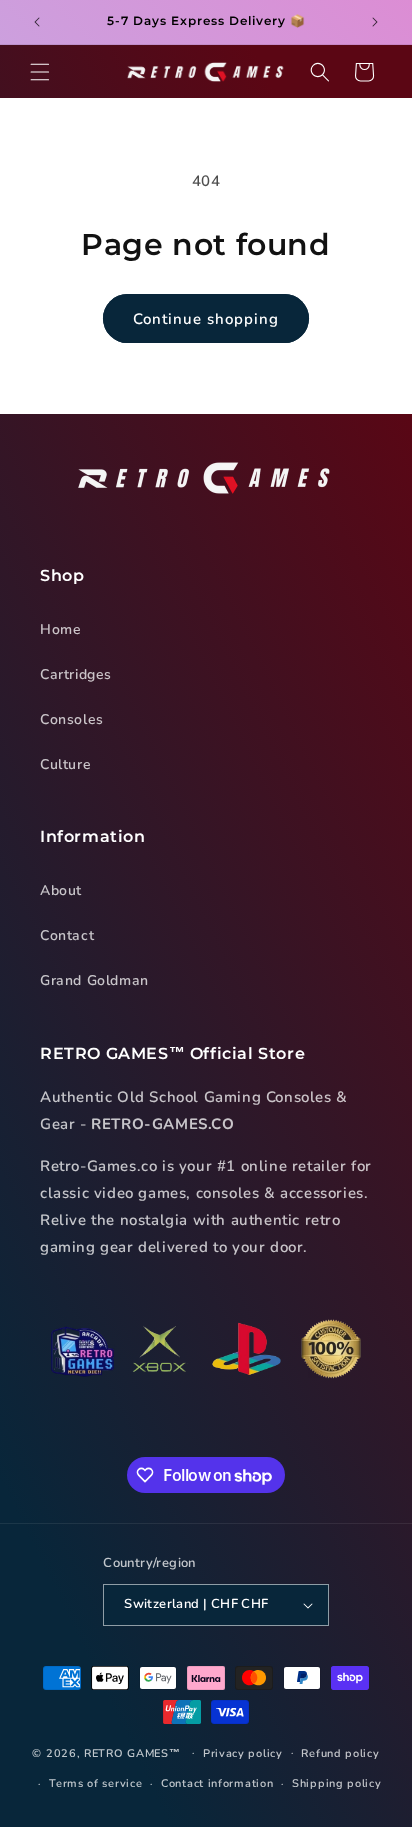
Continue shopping (206, 319)
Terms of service (95, 1783)
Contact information (217, 1783)
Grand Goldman (94, 980)
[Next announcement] (375, 22)
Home (60, 629)
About (61, 890)
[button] (40, 72)
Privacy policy (243, 1753)
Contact (67, 935)
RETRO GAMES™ (132, 1752)
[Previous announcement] (37, 22)
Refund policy (340, 1753)
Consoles (72, 719)
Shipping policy (337, 1783)
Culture (65, 764)
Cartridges (76, 674)
